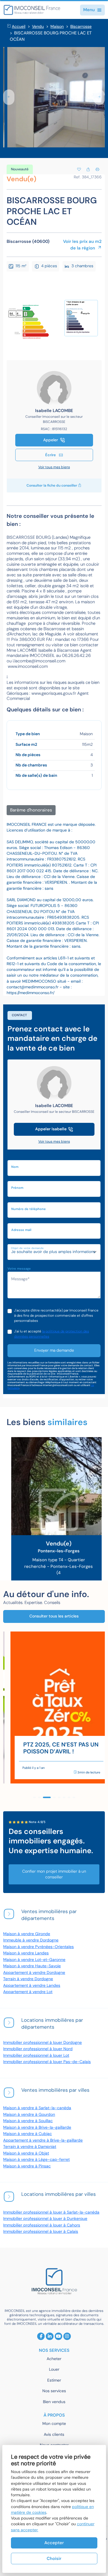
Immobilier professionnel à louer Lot (36, 2055)
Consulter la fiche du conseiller (52, 485)
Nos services (54, 2391)
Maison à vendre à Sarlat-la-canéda (37, 2108)
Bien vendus (54, 2402)
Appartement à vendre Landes (32, 1985)
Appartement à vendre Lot (28, 1992)
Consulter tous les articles (54, 1616)
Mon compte (54, 2424)
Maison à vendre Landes (26, 1953)
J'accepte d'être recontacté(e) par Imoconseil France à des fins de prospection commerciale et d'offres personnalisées (56, 1316)
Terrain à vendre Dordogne (28, 1979)
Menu (89, 10)
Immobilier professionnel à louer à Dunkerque (45, 2219)
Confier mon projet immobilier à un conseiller (54, 1874)
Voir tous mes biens (54, 467)
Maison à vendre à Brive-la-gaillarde (37, 2127)
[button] (9, 97)
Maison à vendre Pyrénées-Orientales (38, 1947)
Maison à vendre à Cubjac (28, 2134)
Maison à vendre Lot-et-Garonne (34, 1960)
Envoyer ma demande (54, 1350)
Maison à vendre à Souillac (28, 2121)
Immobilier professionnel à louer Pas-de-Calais (47, 2062)
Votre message (19, 1269)
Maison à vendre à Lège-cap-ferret (36, 2160)
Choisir (54, 2559)
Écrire (51, 455)
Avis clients (54, 2434)
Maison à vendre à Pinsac (27, 2166)
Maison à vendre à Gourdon (29, 2115)
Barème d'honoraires (31, 810)
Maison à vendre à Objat (26, 2153)
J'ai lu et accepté (52, 1334)
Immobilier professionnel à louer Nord (38, 2049)
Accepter (54, 2543)
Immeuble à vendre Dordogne (31, 1940)
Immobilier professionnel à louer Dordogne (42, 2043)
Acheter (54, 2359)
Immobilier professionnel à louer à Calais (41, 2231)
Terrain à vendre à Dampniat (30, 2147)
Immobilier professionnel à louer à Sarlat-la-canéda (51, 2212)
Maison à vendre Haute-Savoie (32, 1966)
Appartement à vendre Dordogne (34, 1973)
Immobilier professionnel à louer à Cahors (42, 2225)
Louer (54, 2369)
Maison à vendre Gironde (27, 1934)
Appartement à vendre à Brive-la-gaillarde (43, 2140)
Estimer (54, 2380)
